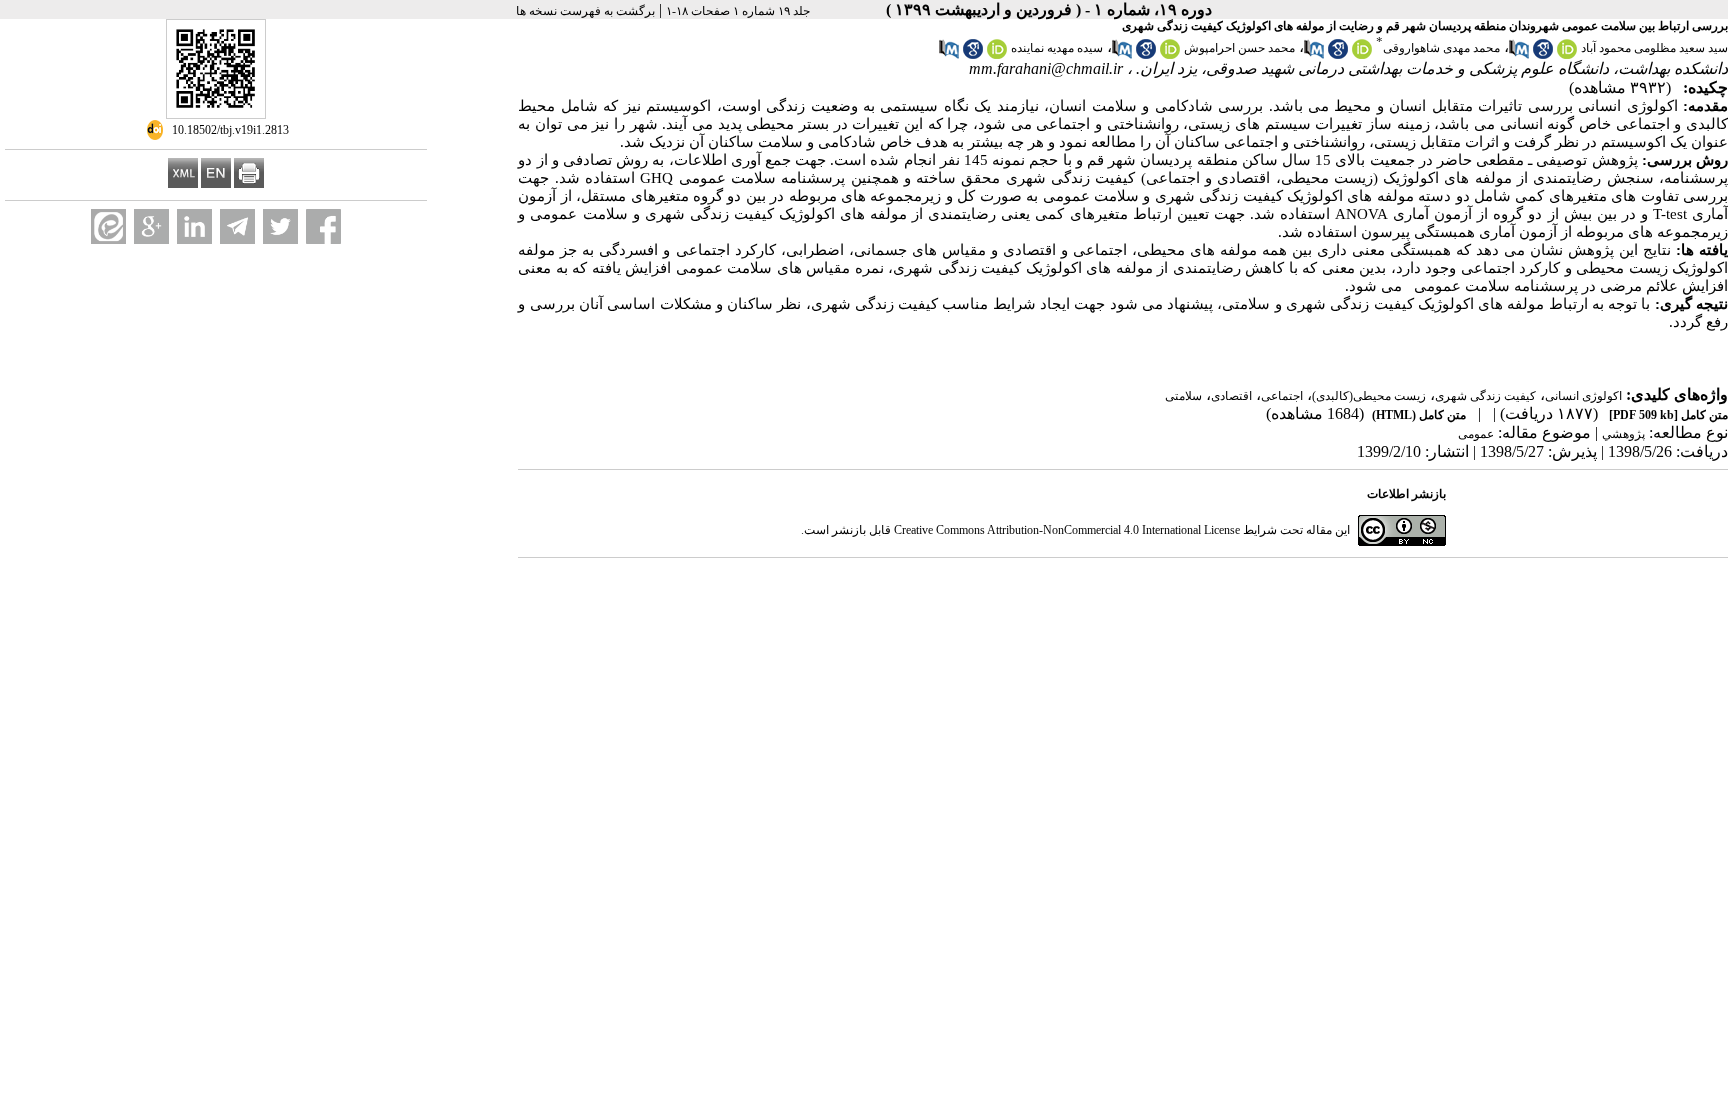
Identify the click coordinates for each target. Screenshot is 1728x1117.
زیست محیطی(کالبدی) (1369, 396)
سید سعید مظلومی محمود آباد (1654, 48)
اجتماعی (1282, 396)
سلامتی (1183, 396)
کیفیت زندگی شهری (1485, 396)
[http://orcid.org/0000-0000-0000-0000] (1362, 55)
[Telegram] (237, 226)
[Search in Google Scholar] (1543, 55)
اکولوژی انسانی (1583, 396)
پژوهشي (1623, 434)
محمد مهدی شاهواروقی (1441, 48)
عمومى (1476, 434)
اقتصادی (1231, 396)
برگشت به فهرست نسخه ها (585, 11)
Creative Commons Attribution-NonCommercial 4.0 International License (1067, 530)
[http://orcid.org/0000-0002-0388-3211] (1170, 55)
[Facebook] (323, 226)
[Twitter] (280, 226)
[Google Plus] (151, 226)
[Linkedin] (194, 226)
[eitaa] (108, 226)
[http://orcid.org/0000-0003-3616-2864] (997, 55)
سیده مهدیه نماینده (1057, 48)
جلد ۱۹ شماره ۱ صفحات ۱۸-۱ (738, 11)
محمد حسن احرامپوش (1239, 48)
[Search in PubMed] (1519, 55)
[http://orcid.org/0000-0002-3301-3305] (1567, 55)
